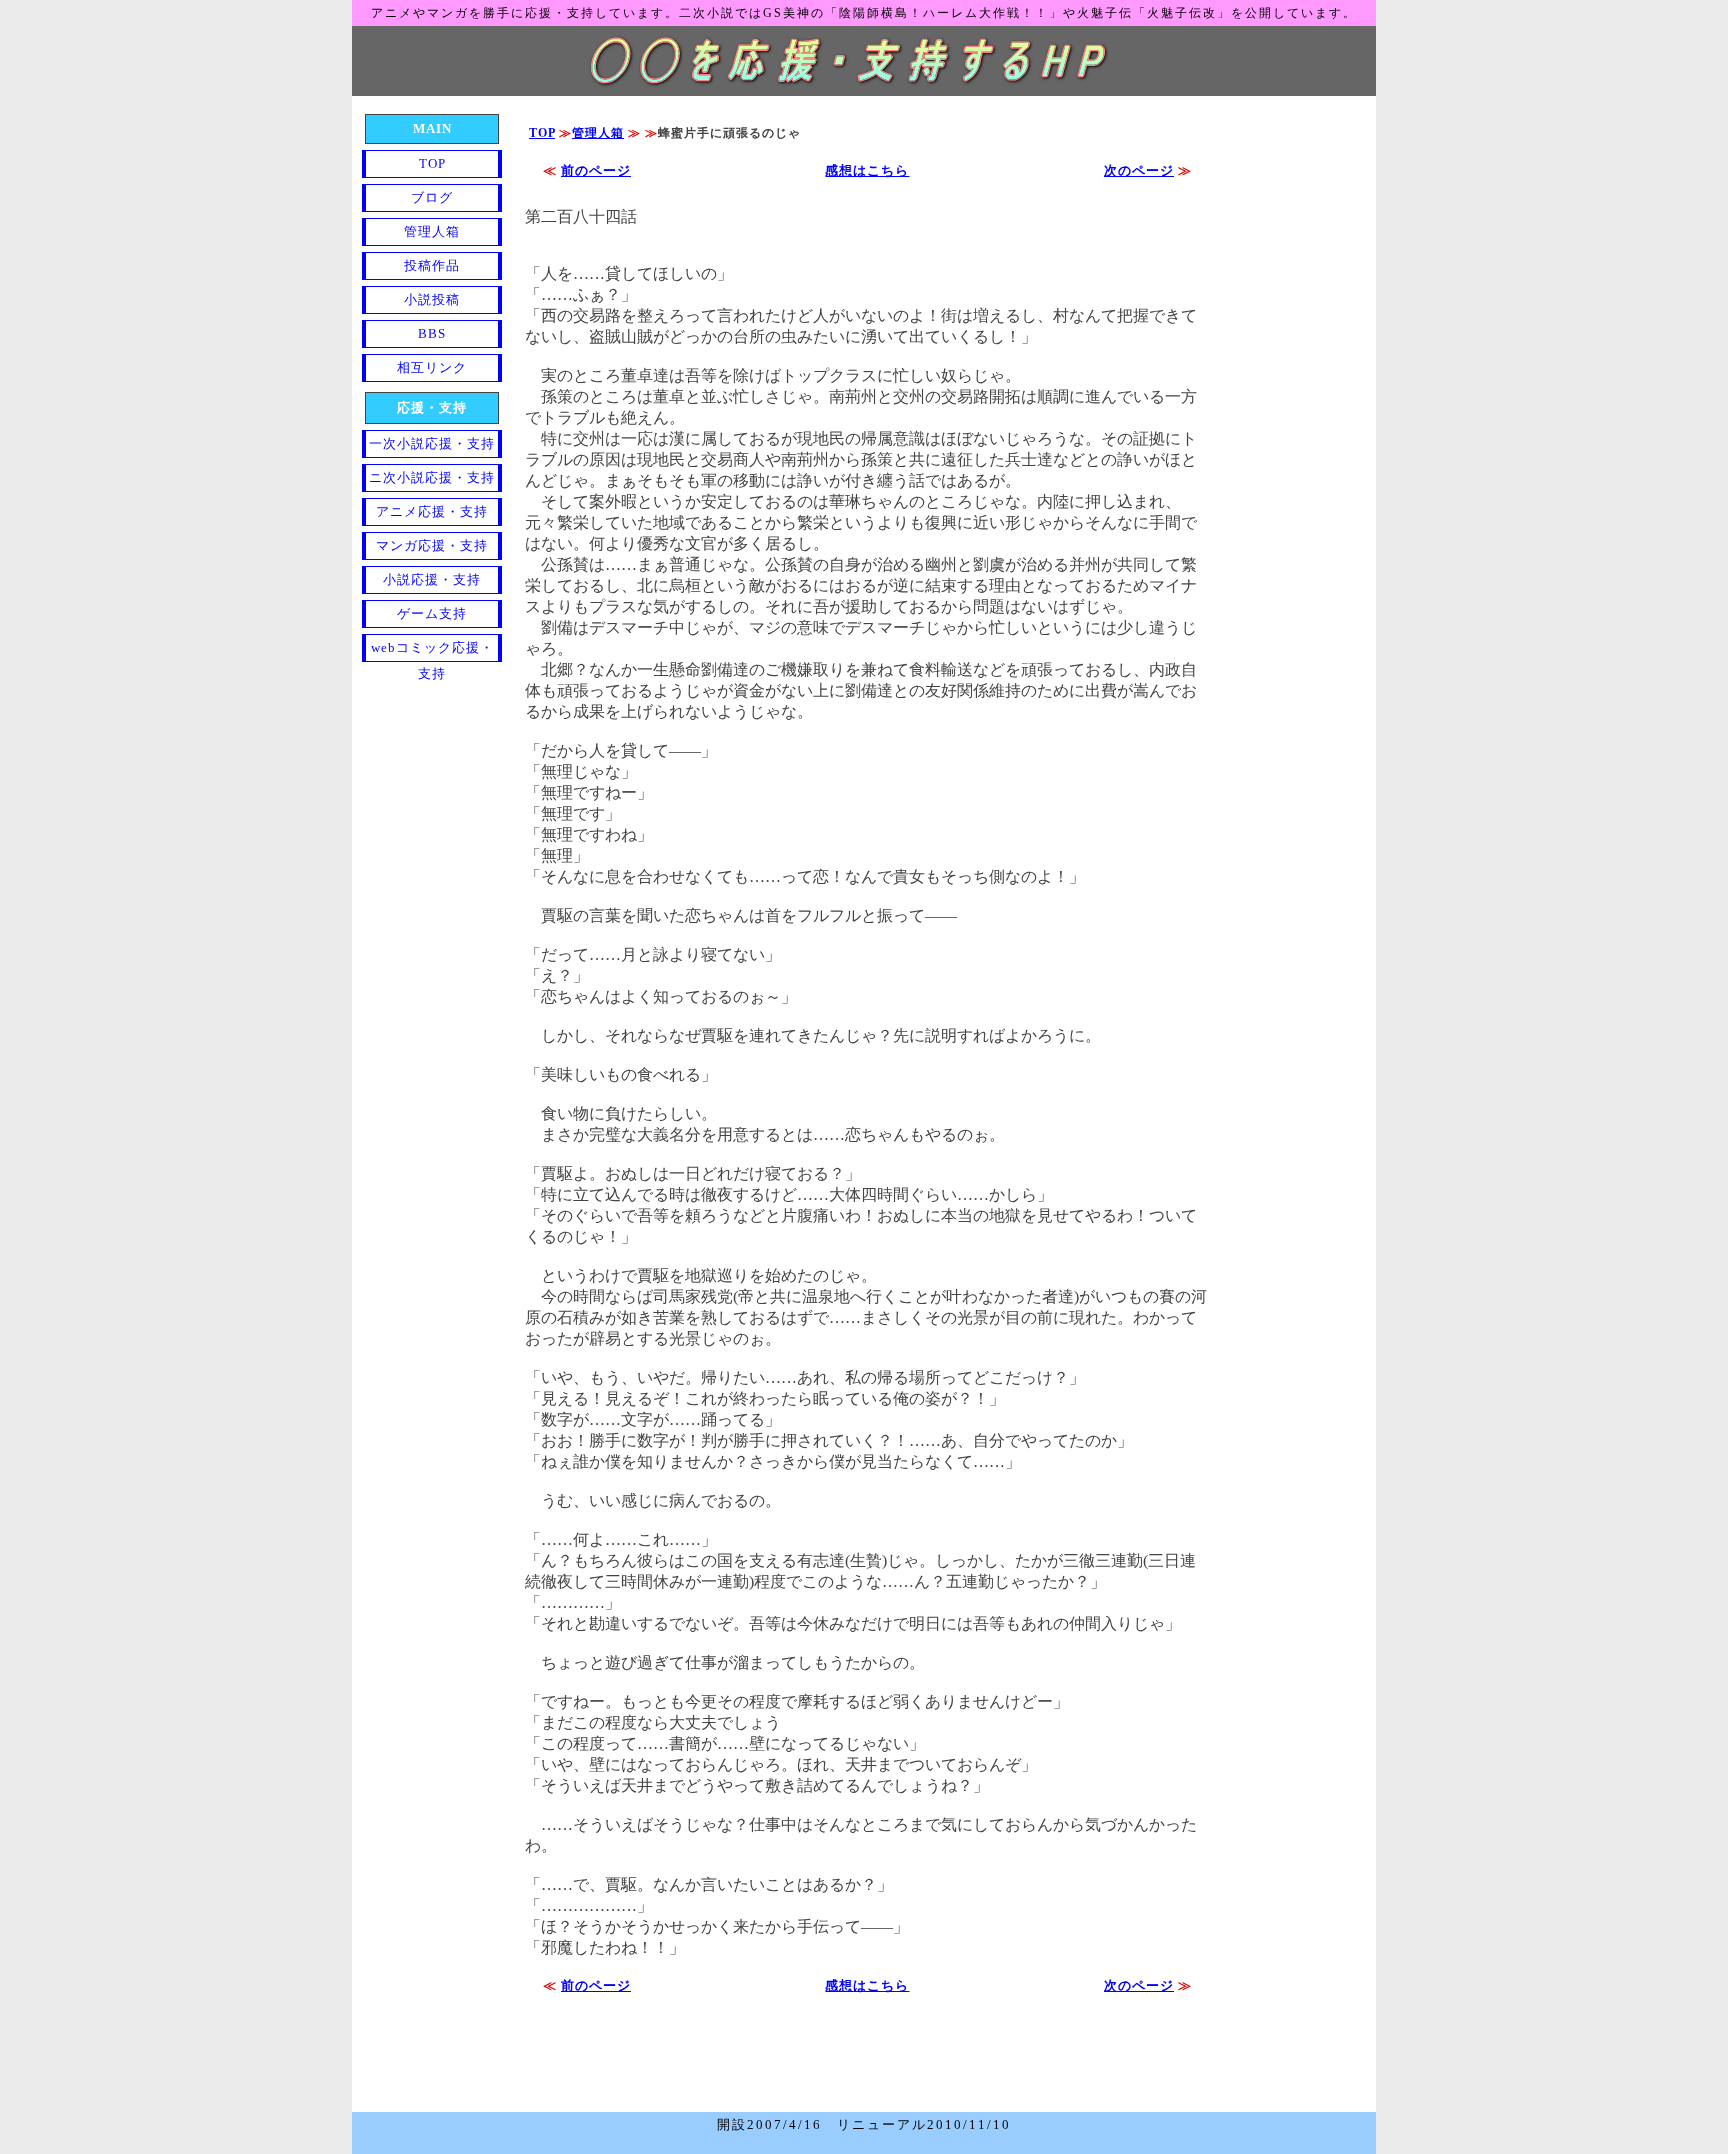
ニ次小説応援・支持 (432, 477)
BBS (432, 333)
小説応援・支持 (432, 579)
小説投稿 (432, 299)
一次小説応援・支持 (432, 443)
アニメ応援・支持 (432, 511)
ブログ (432, 197)
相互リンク (432, 367)
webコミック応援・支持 (432, 651)
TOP (542, 133)
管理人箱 (598, 133)
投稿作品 (432, 265)
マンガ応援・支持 (432, 545)
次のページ (1139, 170)
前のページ (596, 170)
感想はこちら (867, 170)
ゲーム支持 (432, 613)
